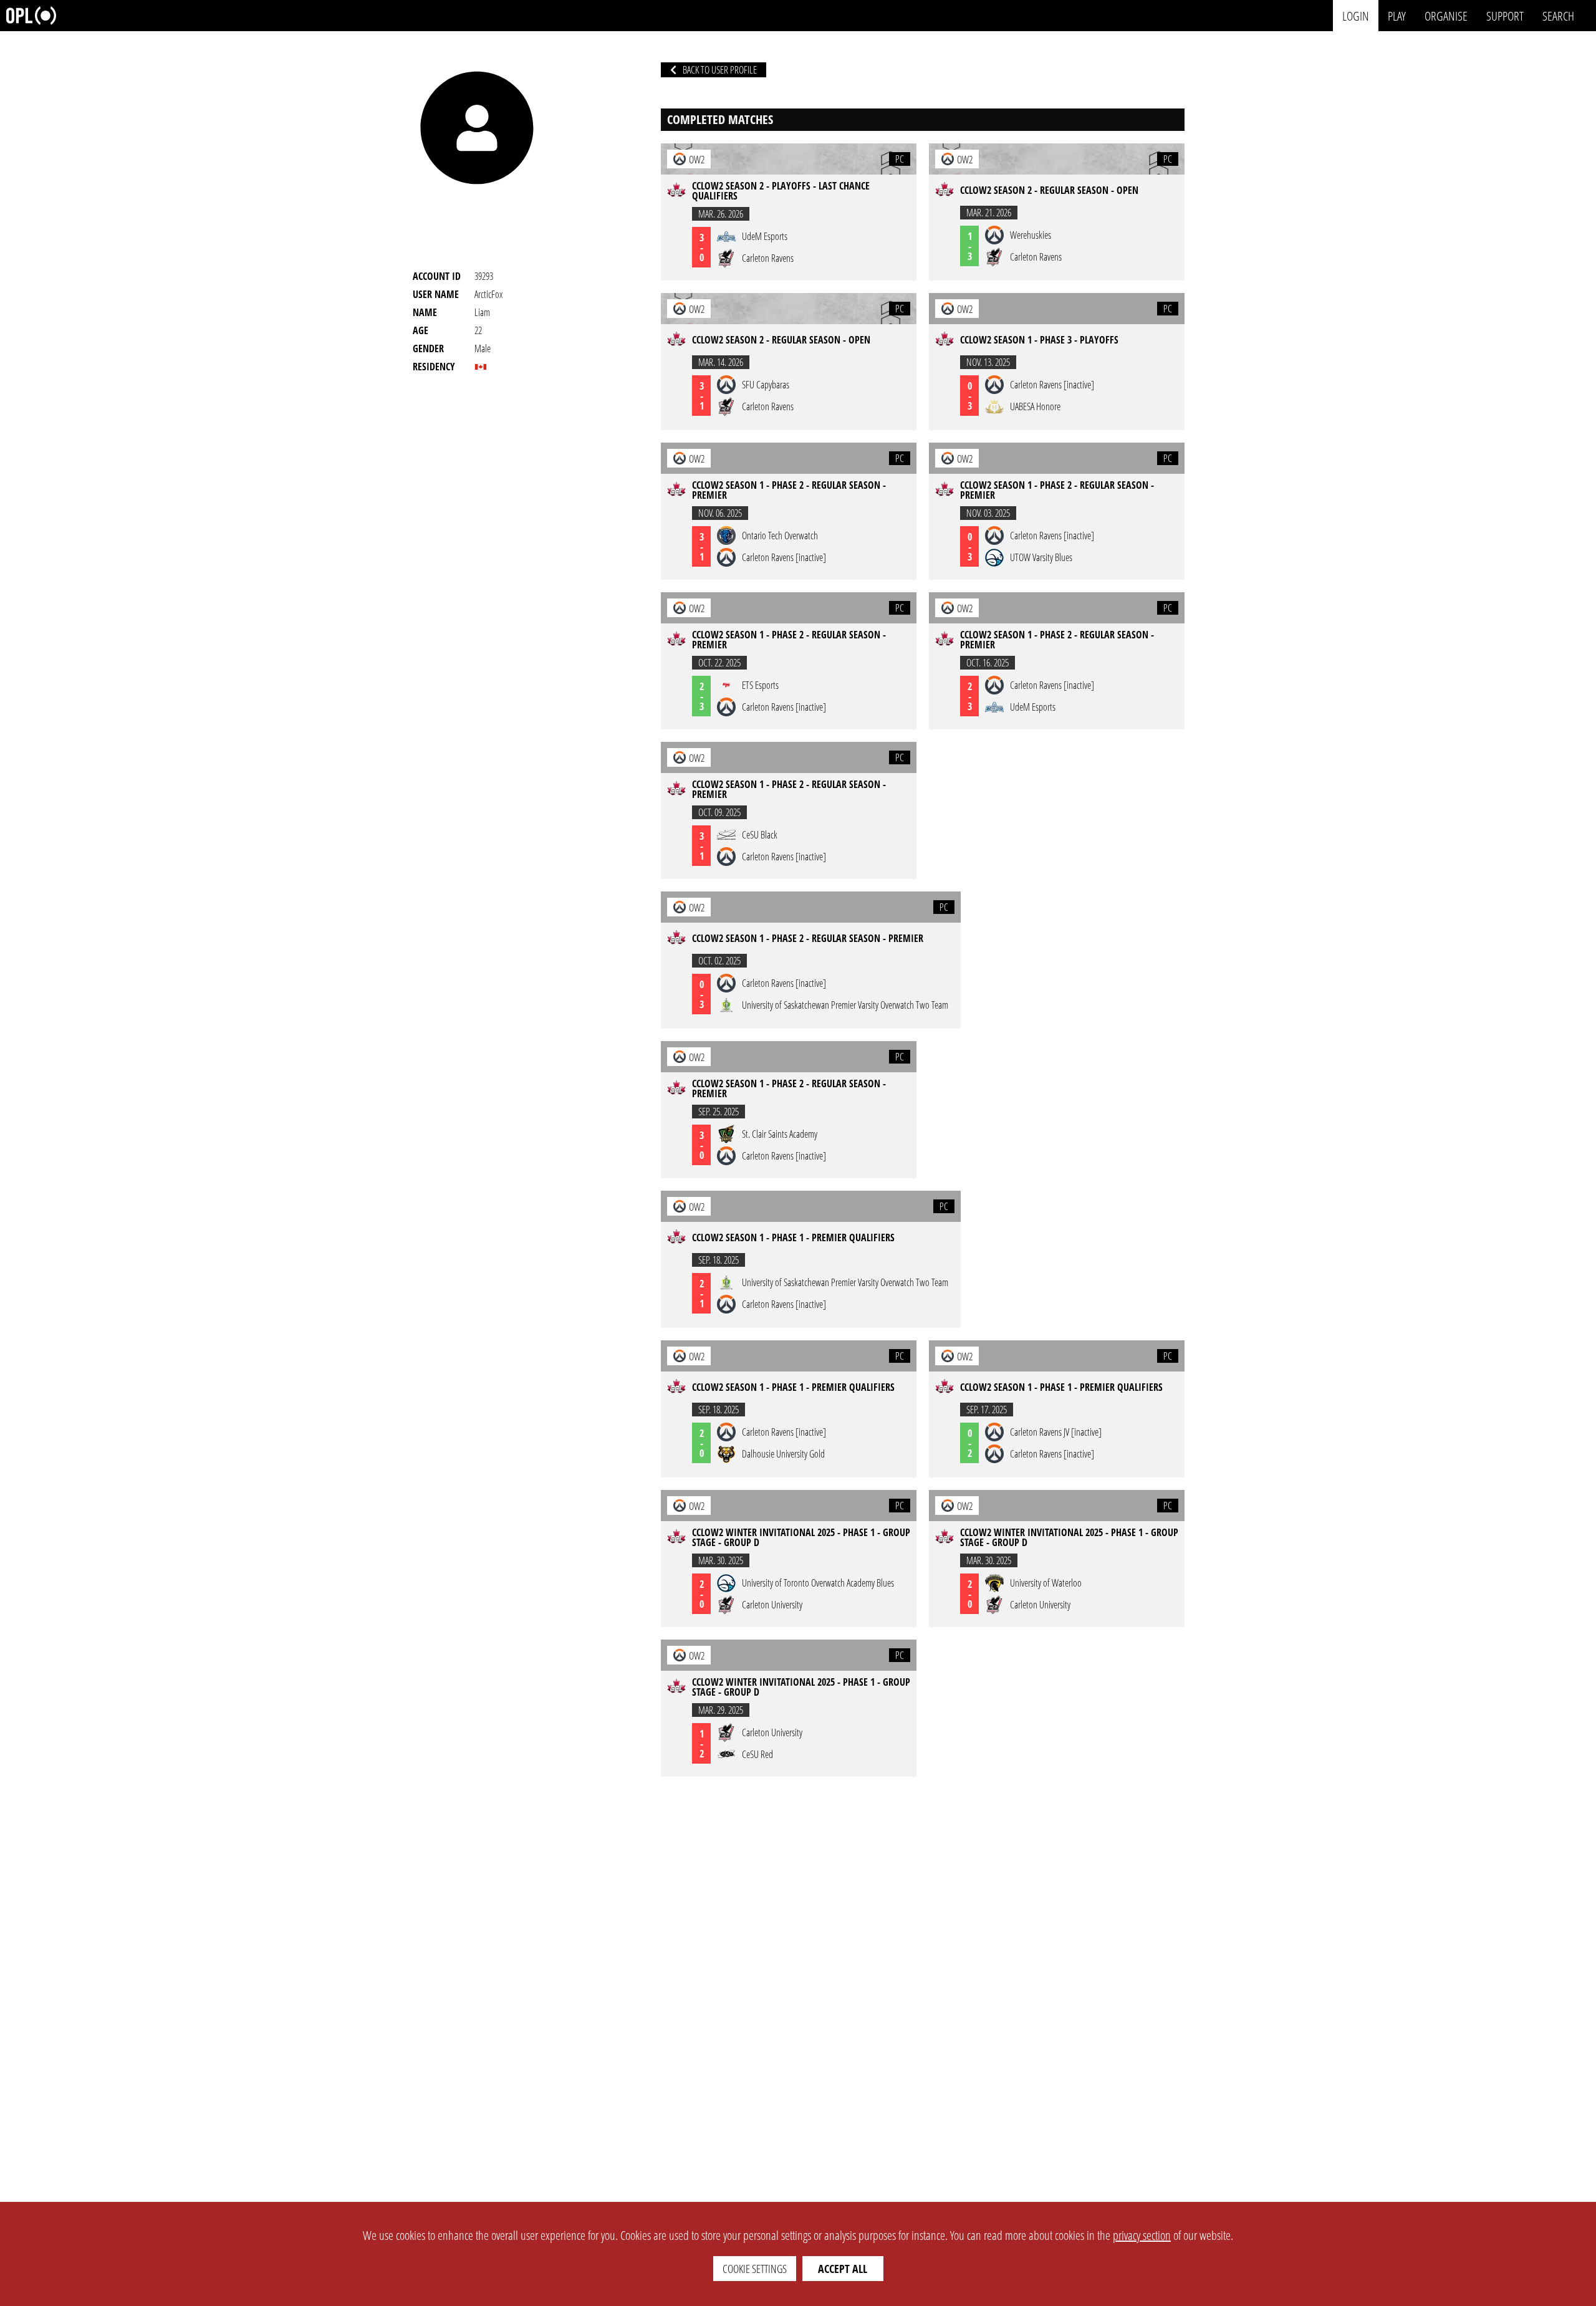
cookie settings (755, 2269)
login (1356, 15)
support (1505, 15)
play (1397, 15)
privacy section (1142, 2235)
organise (1446, 15)
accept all (843, 2269)
